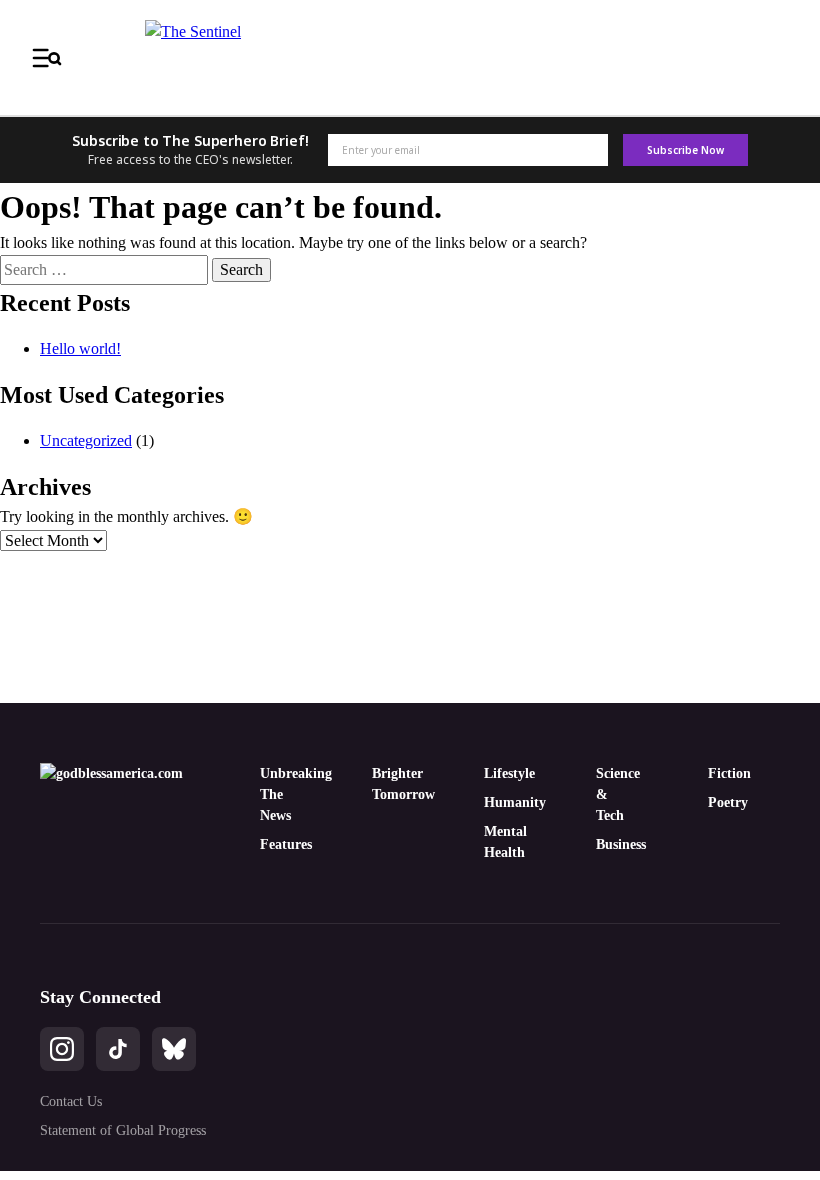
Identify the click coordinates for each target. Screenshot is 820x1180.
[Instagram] (62, 1049)
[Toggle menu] (46, 58)
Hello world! (80, 348)
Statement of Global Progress (123, 1130)
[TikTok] (118, 1049)
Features (276, 844)
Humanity (500, 802)
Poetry (724, 802)
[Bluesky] (174, 1049)
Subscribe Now (685, 150)
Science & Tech (612, 794)
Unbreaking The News (276, 794)
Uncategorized (86, 440)
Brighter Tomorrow (388, 784)
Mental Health (500, 842)
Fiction (724, 773)
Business (612, 844)
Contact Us (71, 1101)
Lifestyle (500, 773)
